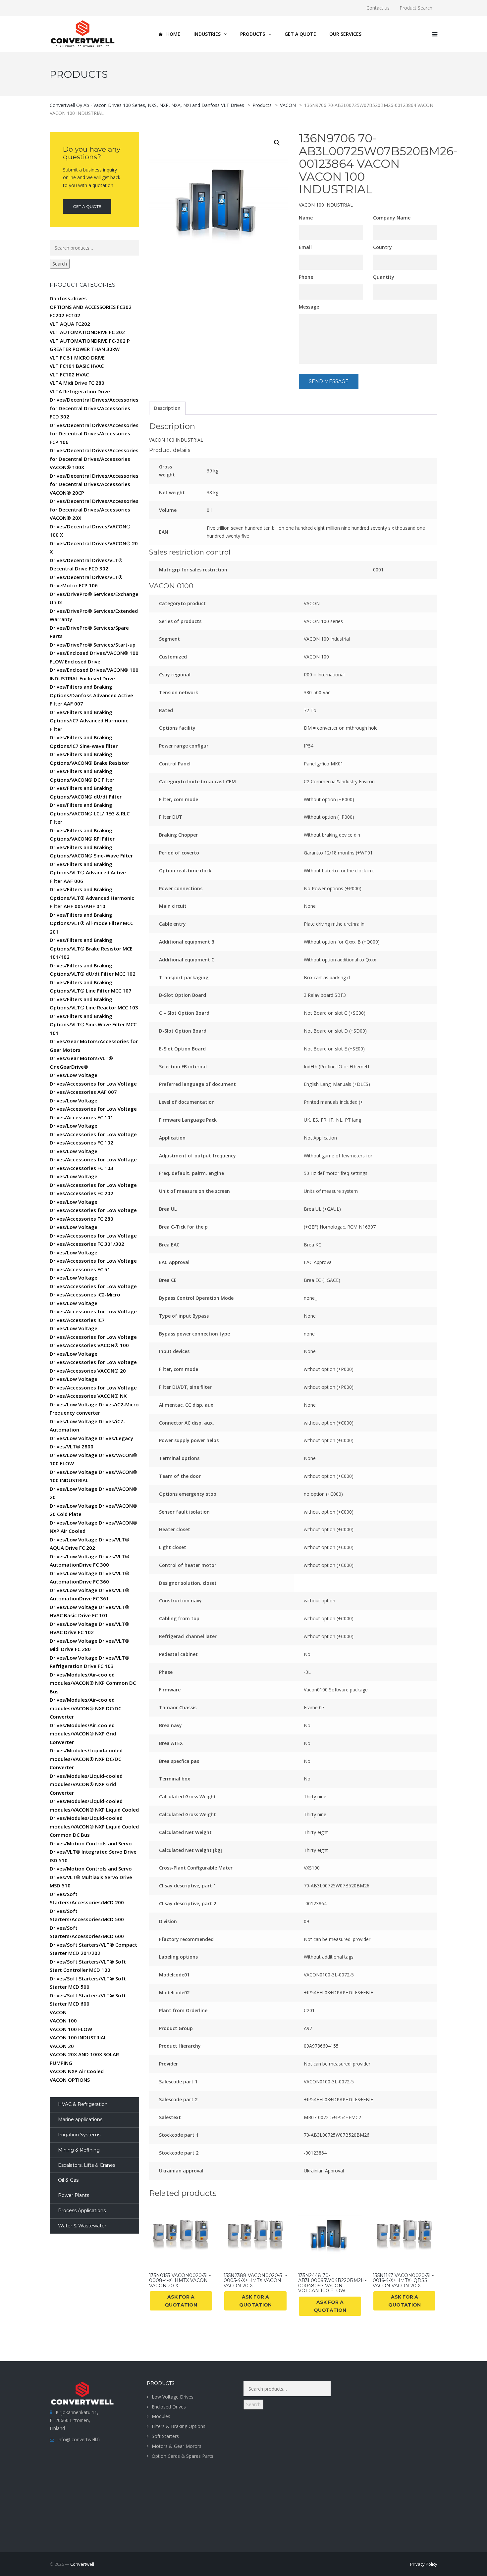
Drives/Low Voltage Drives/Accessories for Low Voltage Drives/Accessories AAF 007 (93, 1083)
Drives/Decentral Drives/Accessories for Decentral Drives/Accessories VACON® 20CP (94, 484)
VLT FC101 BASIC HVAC (77, 366)
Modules (161, 2416)
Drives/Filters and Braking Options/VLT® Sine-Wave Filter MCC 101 (93, 1024)
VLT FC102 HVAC (69, 374)
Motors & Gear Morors (177, 2446)
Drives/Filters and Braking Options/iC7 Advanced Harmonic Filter (89, 721)
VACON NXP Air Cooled (77, 2071)
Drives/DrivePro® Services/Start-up (93, 645)
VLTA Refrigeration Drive (80, 391)
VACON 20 (62, 2046)
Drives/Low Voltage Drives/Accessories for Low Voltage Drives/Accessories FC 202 (93, 1185)
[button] (277, 143)
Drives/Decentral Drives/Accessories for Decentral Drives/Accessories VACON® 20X (94, 509)
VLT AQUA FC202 (70, 324)
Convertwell (82, 2564)
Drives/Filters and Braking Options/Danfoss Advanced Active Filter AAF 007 (91, 695)
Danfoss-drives (68, 298)
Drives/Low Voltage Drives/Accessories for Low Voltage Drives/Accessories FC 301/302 (93, 1235)
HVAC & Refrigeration (83, 2104)
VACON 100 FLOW (71, 2029)
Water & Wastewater (82, 2226)
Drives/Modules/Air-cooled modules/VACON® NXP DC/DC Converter (85, 1708)
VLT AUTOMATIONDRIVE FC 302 (87, 332)
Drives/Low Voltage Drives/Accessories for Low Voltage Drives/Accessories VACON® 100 (93, 1337)
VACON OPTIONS (70, 2080)
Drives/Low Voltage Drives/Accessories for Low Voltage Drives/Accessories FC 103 (93, 1160)
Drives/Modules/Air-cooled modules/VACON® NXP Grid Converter (83, 1734)
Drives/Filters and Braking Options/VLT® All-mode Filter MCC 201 (91, 923)
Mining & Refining (79, 2150)
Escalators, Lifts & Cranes (87, 2165)
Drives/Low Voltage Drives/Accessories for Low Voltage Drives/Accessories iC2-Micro (93, 1286)
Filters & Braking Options (179, 2426)
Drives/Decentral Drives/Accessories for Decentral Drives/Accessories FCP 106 (94, 434)
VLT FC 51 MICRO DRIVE (77, 358)
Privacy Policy (424, 2564)
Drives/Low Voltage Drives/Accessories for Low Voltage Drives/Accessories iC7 (93, 1312)
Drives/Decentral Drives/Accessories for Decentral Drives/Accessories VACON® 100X (94, 459)
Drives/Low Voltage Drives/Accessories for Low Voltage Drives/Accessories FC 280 (93, 1210)
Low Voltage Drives (173, 2397)
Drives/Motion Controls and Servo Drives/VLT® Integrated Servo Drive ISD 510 (93, 1852)
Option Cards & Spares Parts (183, 2456)
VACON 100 (63, 2020)
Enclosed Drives (169, 2407)
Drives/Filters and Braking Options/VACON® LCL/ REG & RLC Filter (90, 813)
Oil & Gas (68, 2180)
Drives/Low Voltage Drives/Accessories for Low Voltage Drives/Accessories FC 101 (93, 1109)
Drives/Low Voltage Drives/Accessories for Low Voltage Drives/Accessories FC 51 (93, 1261)
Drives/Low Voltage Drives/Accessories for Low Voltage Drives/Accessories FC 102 (93, 1134)
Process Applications (82, 2211)
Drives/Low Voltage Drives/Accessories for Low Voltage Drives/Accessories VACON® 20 (93, 1362)
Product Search (416, 8)
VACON (58, 2012)
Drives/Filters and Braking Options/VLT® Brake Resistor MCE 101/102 (91, 948)
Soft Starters (165, 2436)
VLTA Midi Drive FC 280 (77, 383)
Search (60, 264)
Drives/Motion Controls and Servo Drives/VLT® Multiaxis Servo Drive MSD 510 (91, 1877)
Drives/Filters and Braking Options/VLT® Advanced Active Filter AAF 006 (88, 873)
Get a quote (87, 206)
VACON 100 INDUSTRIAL (78, 2037)
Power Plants (74, 2195)
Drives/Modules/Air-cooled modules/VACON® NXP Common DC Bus (93, 1683)
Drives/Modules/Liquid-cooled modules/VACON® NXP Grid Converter (86, 1784)
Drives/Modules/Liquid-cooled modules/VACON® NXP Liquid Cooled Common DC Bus (94, 1826)
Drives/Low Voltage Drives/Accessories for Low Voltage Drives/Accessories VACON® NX (93, 1387)
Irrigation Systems (79, 2135)
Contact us (378, 8)
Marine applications (80, 2119)
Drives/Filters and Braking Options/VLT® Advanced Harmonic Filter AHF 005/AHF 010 (92, 898)
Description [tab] (167, 408)
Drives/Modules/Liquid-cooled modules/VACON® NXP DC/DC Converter (86, 1759)
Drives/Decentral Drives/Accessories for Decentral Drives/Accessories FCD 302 (94, 408)
